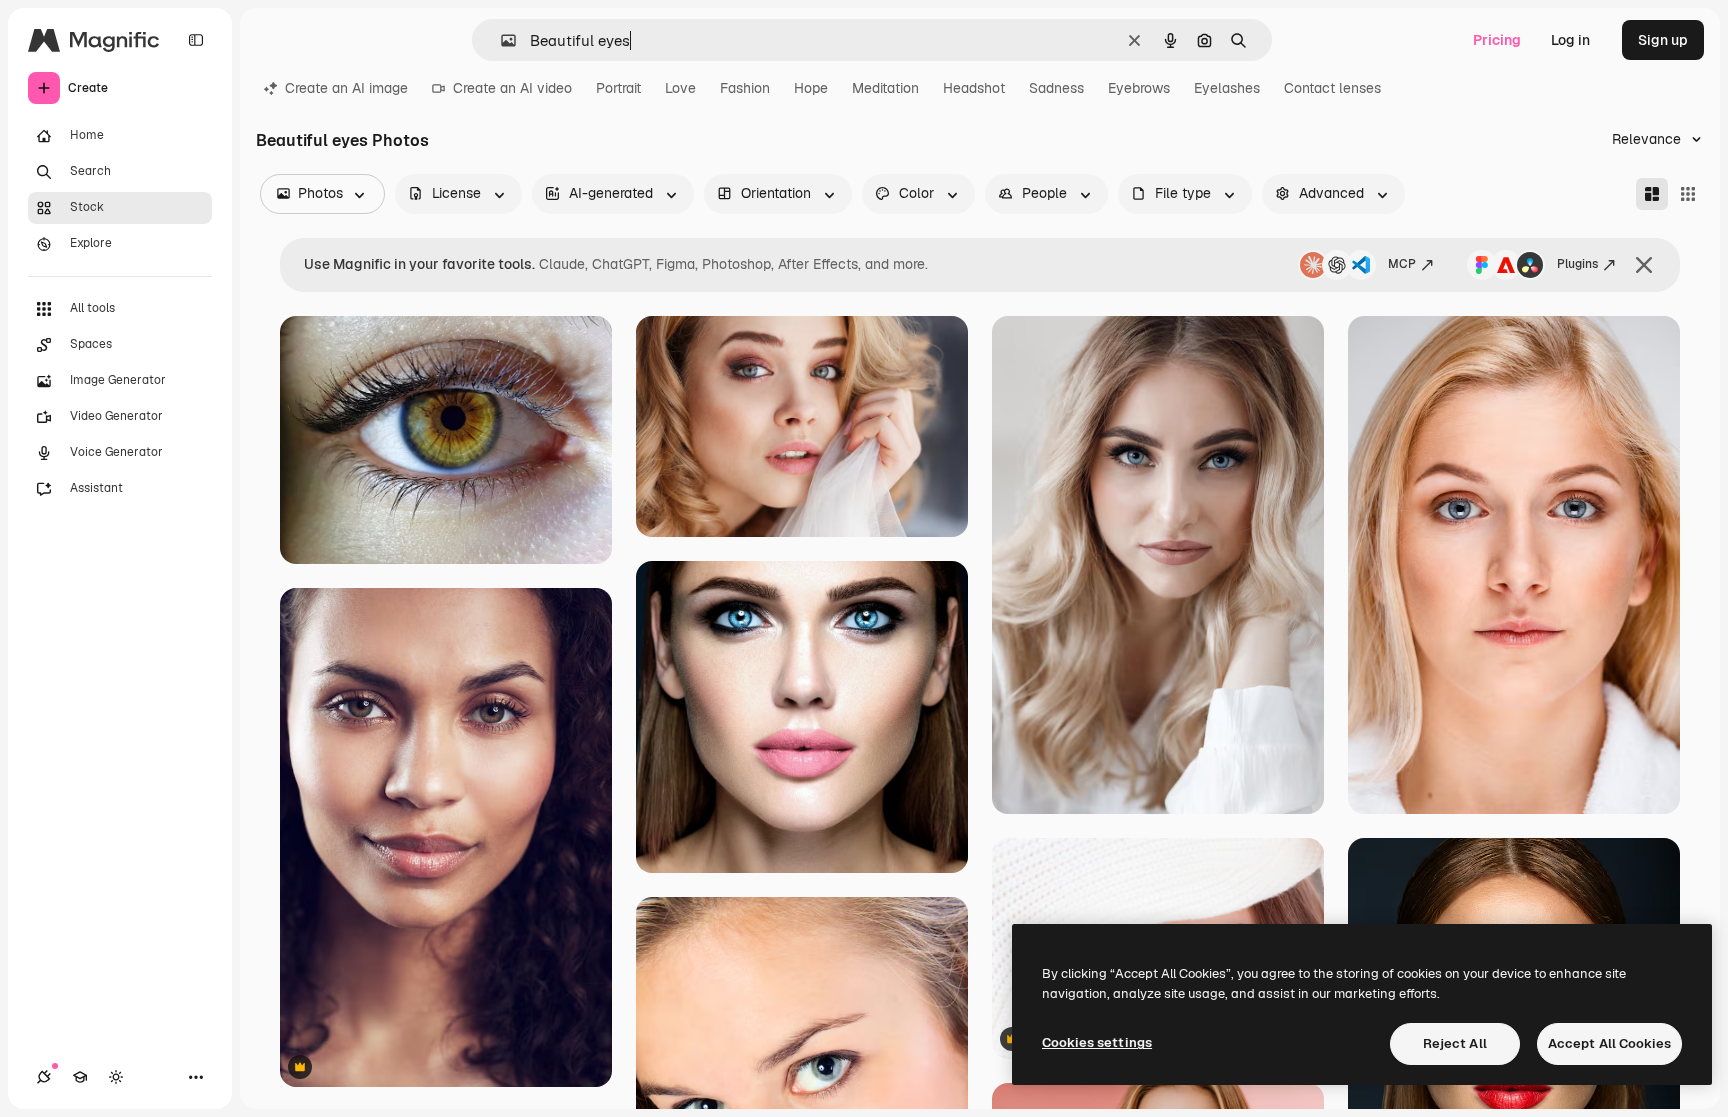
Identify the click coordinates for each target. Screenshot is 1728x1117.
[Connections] (44, 1077)
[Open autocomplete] (500, 40)
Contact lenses (1332, 88)
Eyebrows (1139, 88)
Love (680, 88)
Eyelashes (1227, 88)
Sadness (1056, 88)
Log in (1570, 40)
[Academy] (80, 1077)
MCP (1402, 264)
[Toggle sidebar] (196, 40)
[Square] (1688, 194)
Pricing (1497, 40)
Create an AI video (512, 88)
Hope (811, 88)
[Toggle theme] (116, 1077)
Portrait (618, 88)
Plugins (1577, 264)
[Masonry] (1652, 194)
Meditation (885, 88)
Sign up (1663, 40)
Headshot (974, 88)
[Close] (1644, 265)
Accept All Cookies (1609, 1043)
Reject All (1455, 1043)
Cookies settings (1097, 1042)
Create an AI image (346, 88)
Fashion (745, 88)
